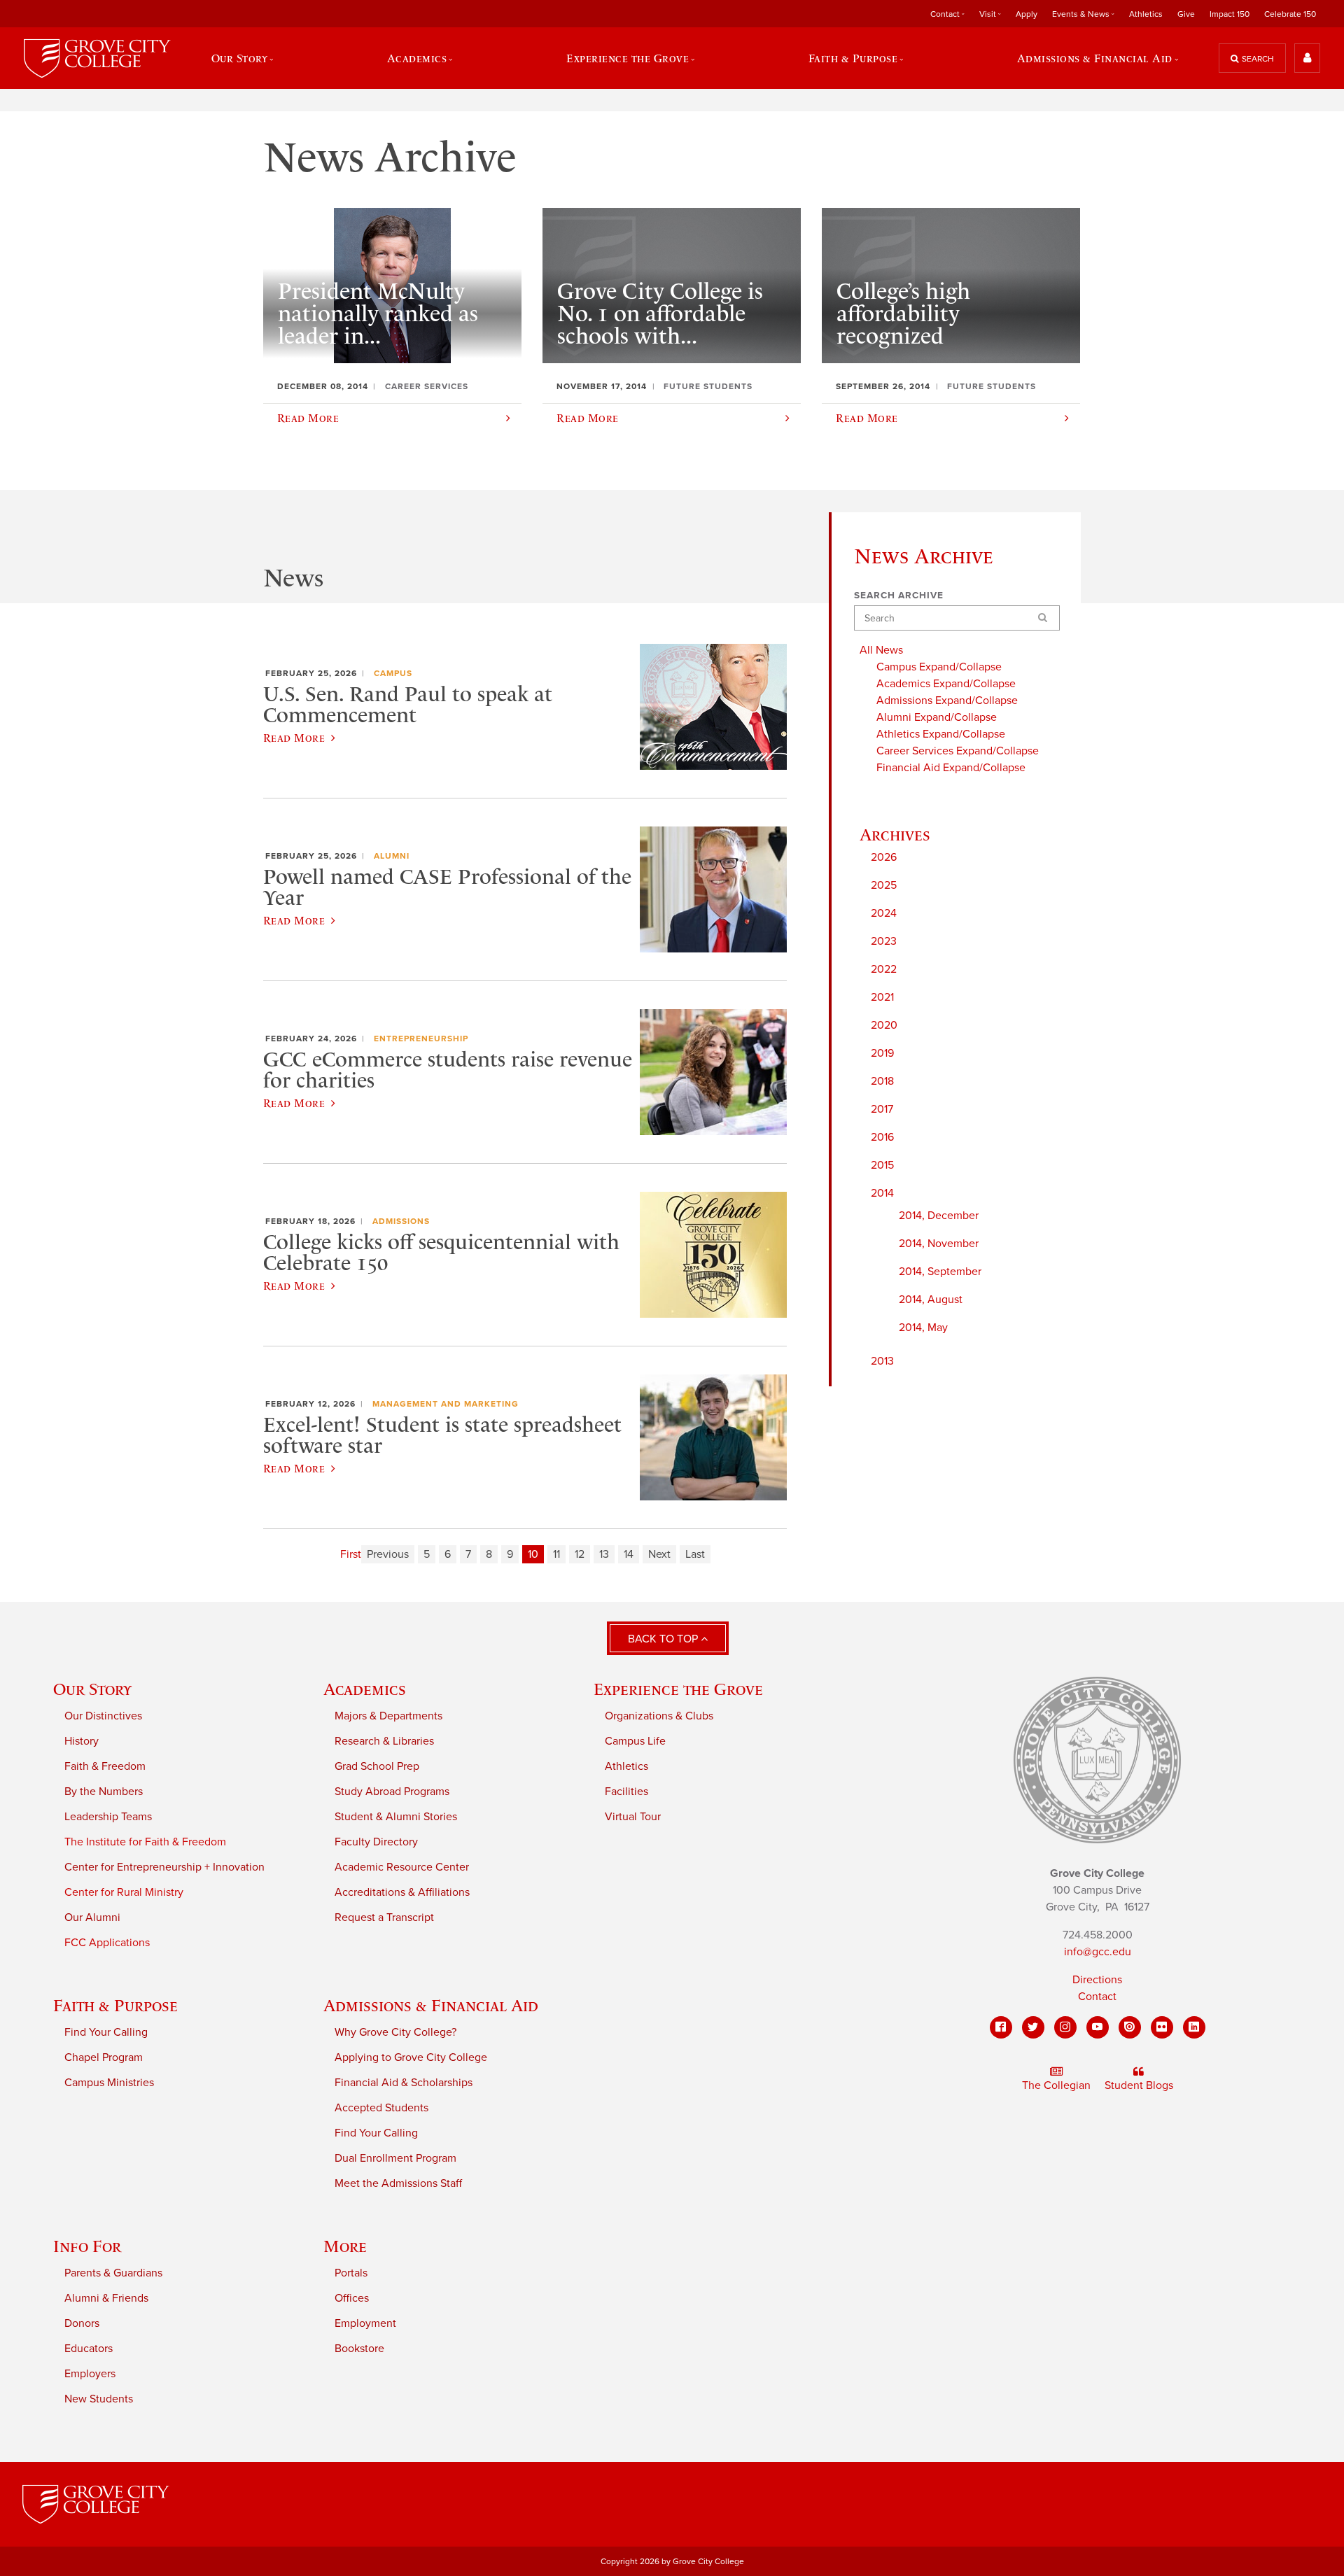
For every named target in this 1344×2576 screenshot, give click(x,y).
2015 (882, 1165)
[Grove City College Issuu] (1130, 2027)
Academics (365, 1689)
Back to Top (664, 1639)
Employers (90, 2374)
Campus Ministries (109, 2083)
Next (659, 1554)
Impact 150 (1230, 14)
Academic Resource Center (402, 1867)
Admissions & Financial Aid (431, 2005)
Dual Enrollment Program (395, 2158)
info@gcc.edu (1098, 1952)
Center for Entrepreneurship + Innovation (164, 1867)
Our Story (92, 1689)
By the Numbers (104, 1792)
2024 (884, 913)
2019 (882, 1053)
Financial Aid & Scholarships (404, 2083)
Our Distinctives (103, 1716)
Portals (351, 2273)
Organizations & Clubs (659, 1716)
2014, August (931, 1300)
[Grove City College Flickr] (1162, 2027)
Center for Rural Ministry (124, 1892)
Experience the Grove (678, 1689)
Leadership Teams (108, 1817)
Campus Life (635, 1741)
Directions (1097, 1980)
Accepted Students (381, 2108)
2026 (884, 857)
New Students (99, 2399)
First (351, 1554)
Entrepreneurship (421, 1039)
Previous (388, 1554)
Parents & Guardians (113, 2273)
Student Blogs (1139, 2085)
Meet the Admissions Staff (398, 2183)
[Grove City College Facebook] (1001, 2027)
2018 (882, 1081)
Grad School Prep (377, 1766)
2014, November (939, 1244)
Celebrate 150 (1290, 14)
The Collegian (1056, 2085)
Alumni (392, 856)
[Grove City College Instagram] (1065, 2027)
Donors (82, 2323)
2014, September (940, 1272)
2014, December (939, 1216)
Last (695, 1554)
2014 (882, 1193)
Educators (89, 2349)
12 (580, 1554)
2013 (882, 1361)
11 (556, 1554)
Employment (365, 2323)
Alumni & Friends (106, 2298)
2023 (884, 941)
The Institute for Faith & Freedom (145, 1842)
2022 (884, 969)
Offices (352, 2298)
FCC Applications (107, 1943)
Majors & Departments (388, 1716)
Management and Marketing (446, 1404)
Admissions (401, 1221)
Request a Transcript (384, 1917)
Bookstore (359, 2349)
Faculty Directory (376, 1842)
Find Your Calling (106, 2032)
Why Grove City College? (395, 2032)
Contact (1097, 1997)
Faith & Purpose (115, 2005)
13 (604, 1554)
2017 (882, 1109)
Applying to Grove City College (411, 2057)
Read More (294, 738)
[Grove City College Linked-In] (1194, 2027)
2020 (884, 1025)
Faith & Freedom (105, 1766)
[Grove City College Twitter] (1033, 2027)
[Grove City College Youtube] (1098, 2027)
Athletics (1146, 14)
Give (1186, 14)
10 (533, 1554)
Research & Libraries (384, 1741)
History (82, 1741)
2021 (882, 997)
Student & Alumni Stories (396, 1817)
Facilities (626, 1792)
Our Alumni (92, 1917)
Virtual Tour (633, 1817)
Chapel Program (104, 2057)
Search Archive (899, 596)
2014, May (923, 1328)
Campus (393, 673)
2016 (882, 1137)
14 (629, 1554)
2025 (884, 885)
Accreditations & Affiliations (402, 1892)
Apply (1027, 14)
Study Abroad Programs (392, 1792)
